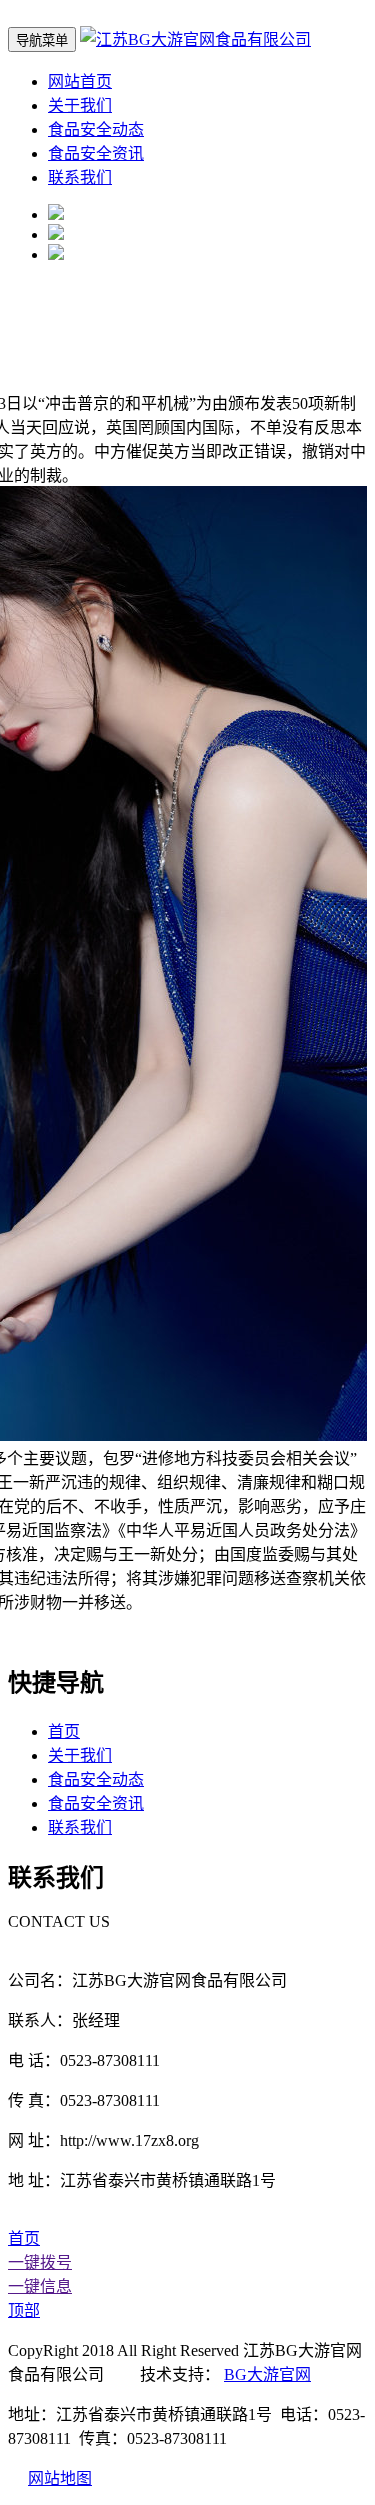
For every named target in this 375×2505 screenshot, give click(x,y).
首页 (64, 1731)
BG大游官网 (267, 2374)
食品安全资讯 (96, 153)
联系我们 (80, 177)
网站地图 (60, 2478)
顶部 (24, 2310)
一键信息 (40, 2286)
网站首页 (80, 81)
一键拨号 (40, 2262)
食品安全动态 (96, 129)
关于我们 (80, 105)
